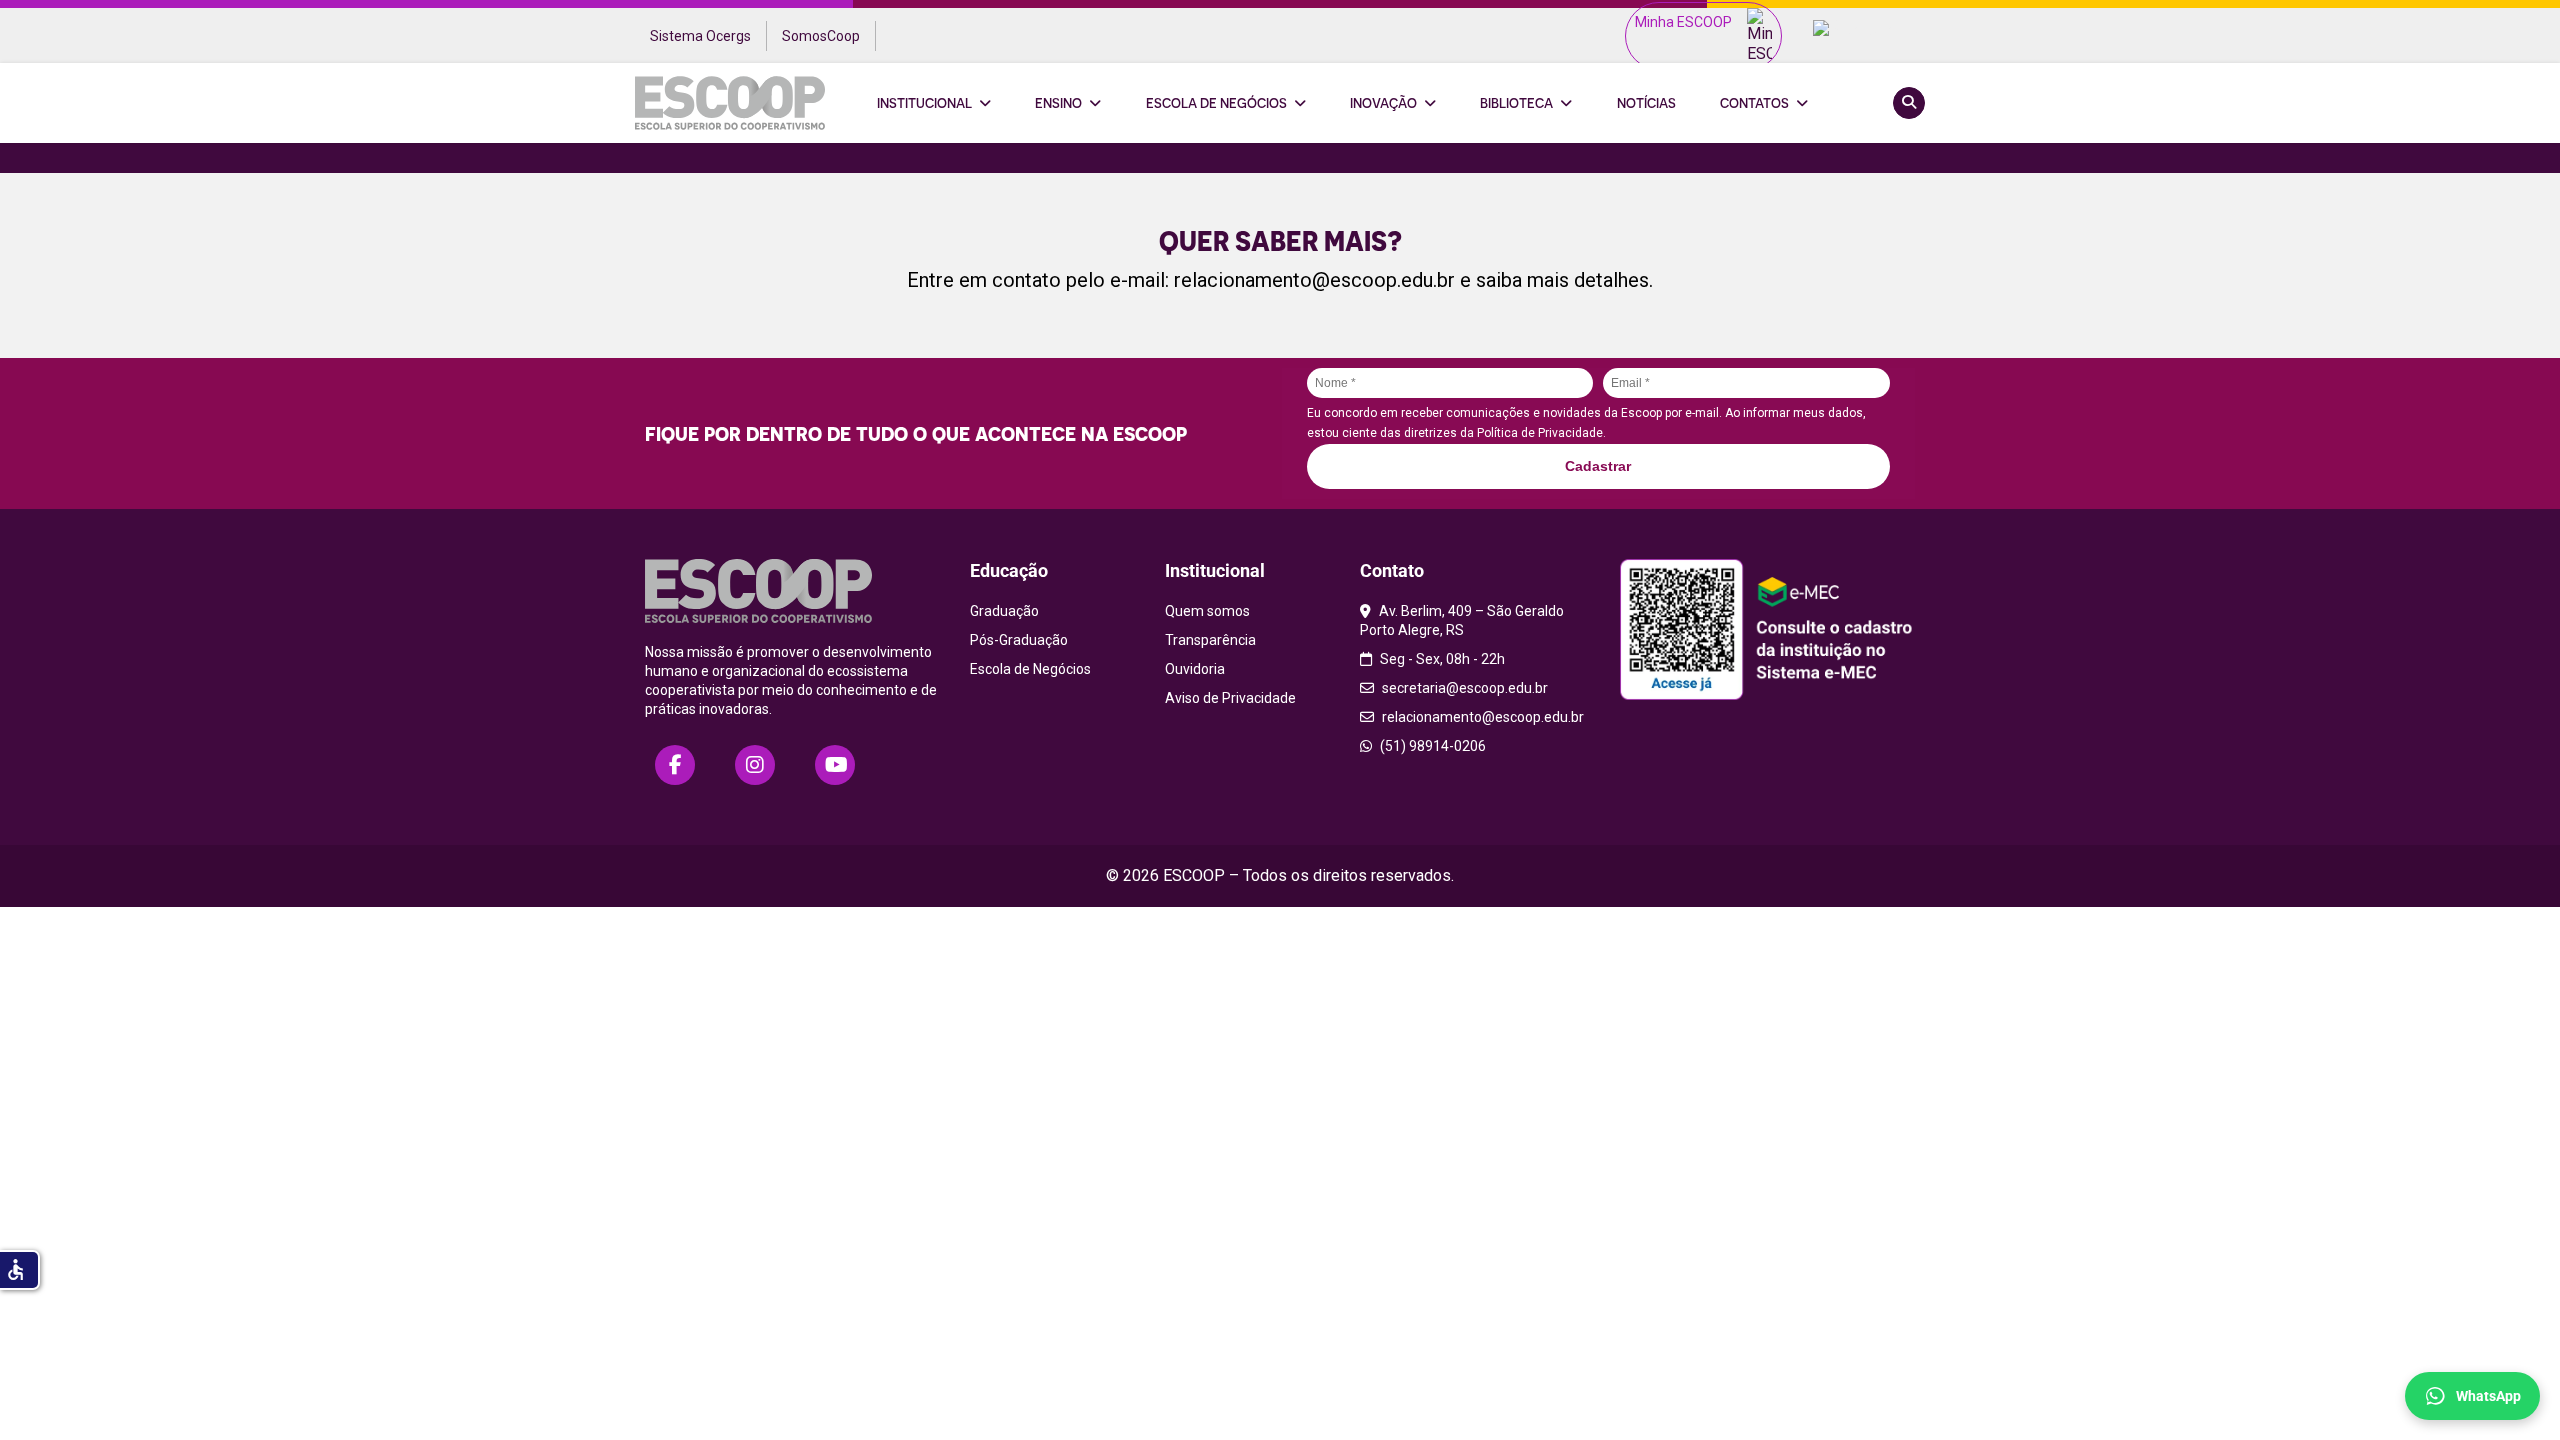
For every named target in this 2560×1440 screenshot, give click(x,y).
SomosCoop (821, 36)
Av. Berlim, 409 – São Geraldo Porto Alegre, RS (1462, 620)
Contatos (1754, 103)
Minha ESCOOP (1683, 22)
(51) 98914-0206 (1431, 746)
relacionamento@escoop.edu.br (1314, 280)
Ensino (1058, 103)
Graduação (1004, 611)
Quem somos (1207, 611)
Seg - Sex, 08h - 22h (1441, 659)
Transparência (1210, 640)
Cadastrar (1598, 466)
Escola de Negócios (1216, 103)
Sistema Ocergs (700, 36)
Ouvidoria (1195, 669)
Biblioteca (1516, 103)
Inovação (1383, 103)
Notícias (1646, 103)
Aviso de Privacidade (1230, 698)
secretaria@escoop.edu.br (1463, 688)
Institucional (924, 103)
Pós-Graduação (1019, 640)
